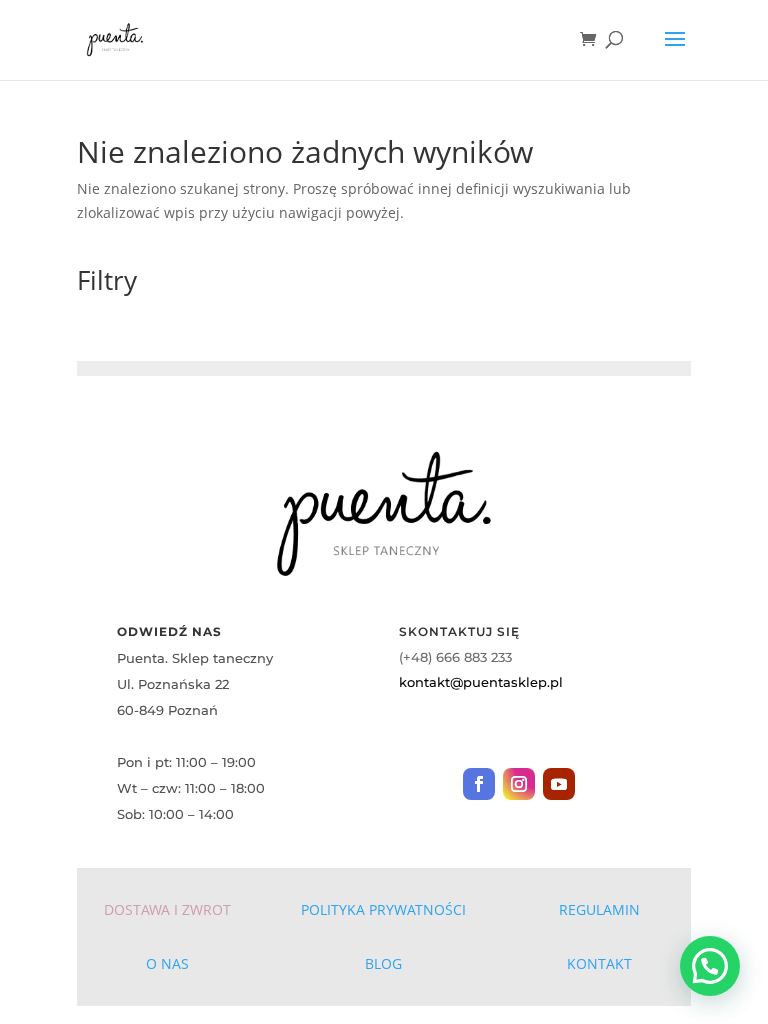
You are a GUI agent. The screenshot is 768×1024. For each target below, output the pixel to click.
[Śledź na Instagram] (519, 784)
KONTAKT (599, 963)
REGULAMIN (599, 909)
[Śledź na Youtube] (559, 784)
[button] (710, 966)
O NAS (167, 963)
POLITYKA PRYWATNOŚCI (383, 909)
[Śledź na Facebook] (479, 784)
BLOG (383, 963)
